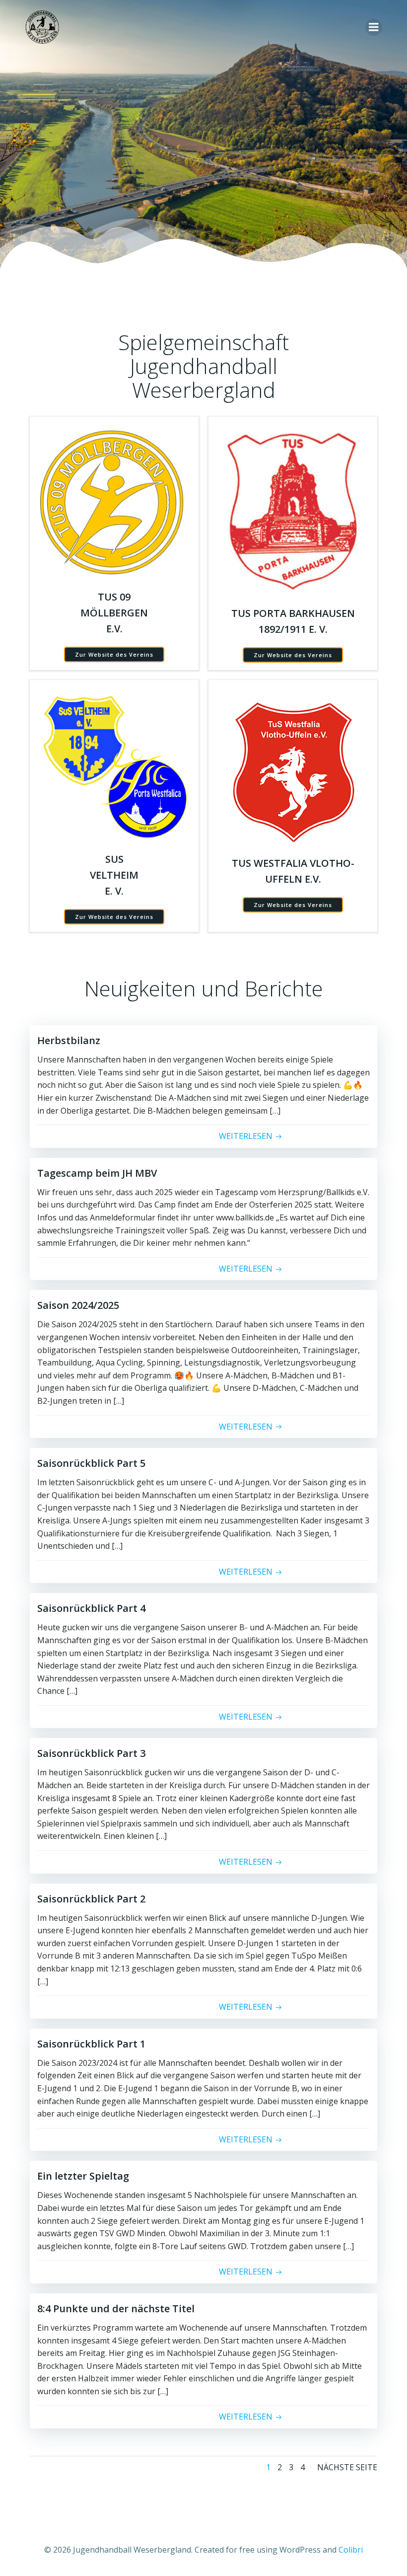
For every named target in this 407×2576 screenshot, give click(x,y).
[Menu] (374, 27)
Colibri (351, 2550)
